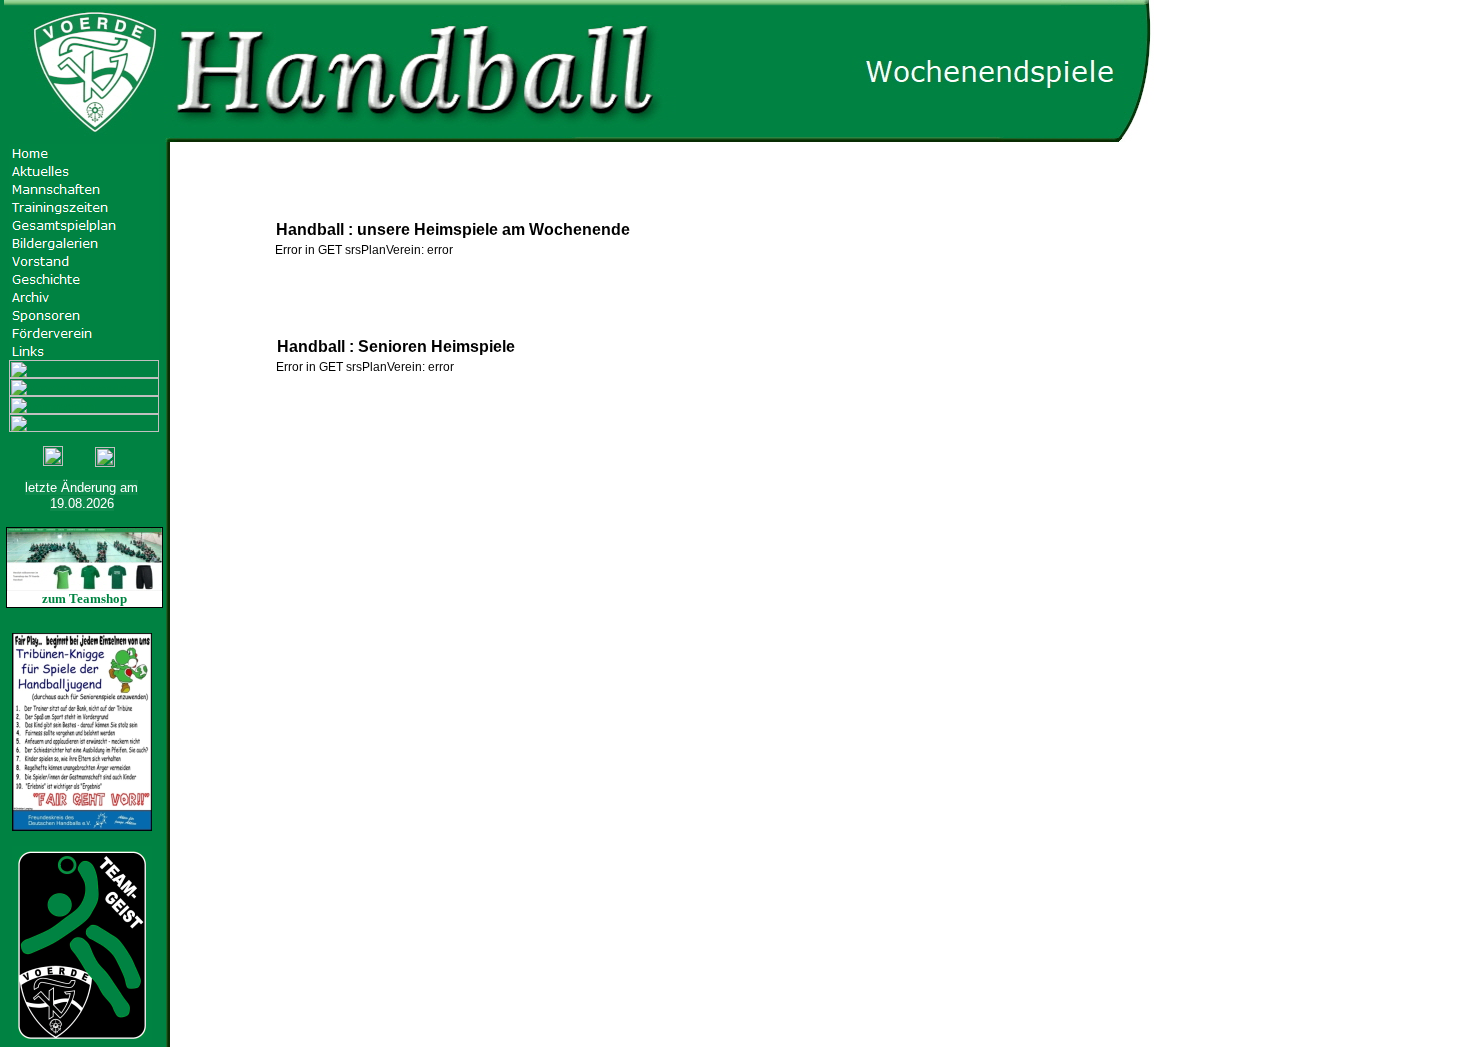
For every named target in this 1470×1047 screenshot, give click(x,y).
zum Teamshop (84, 598)
